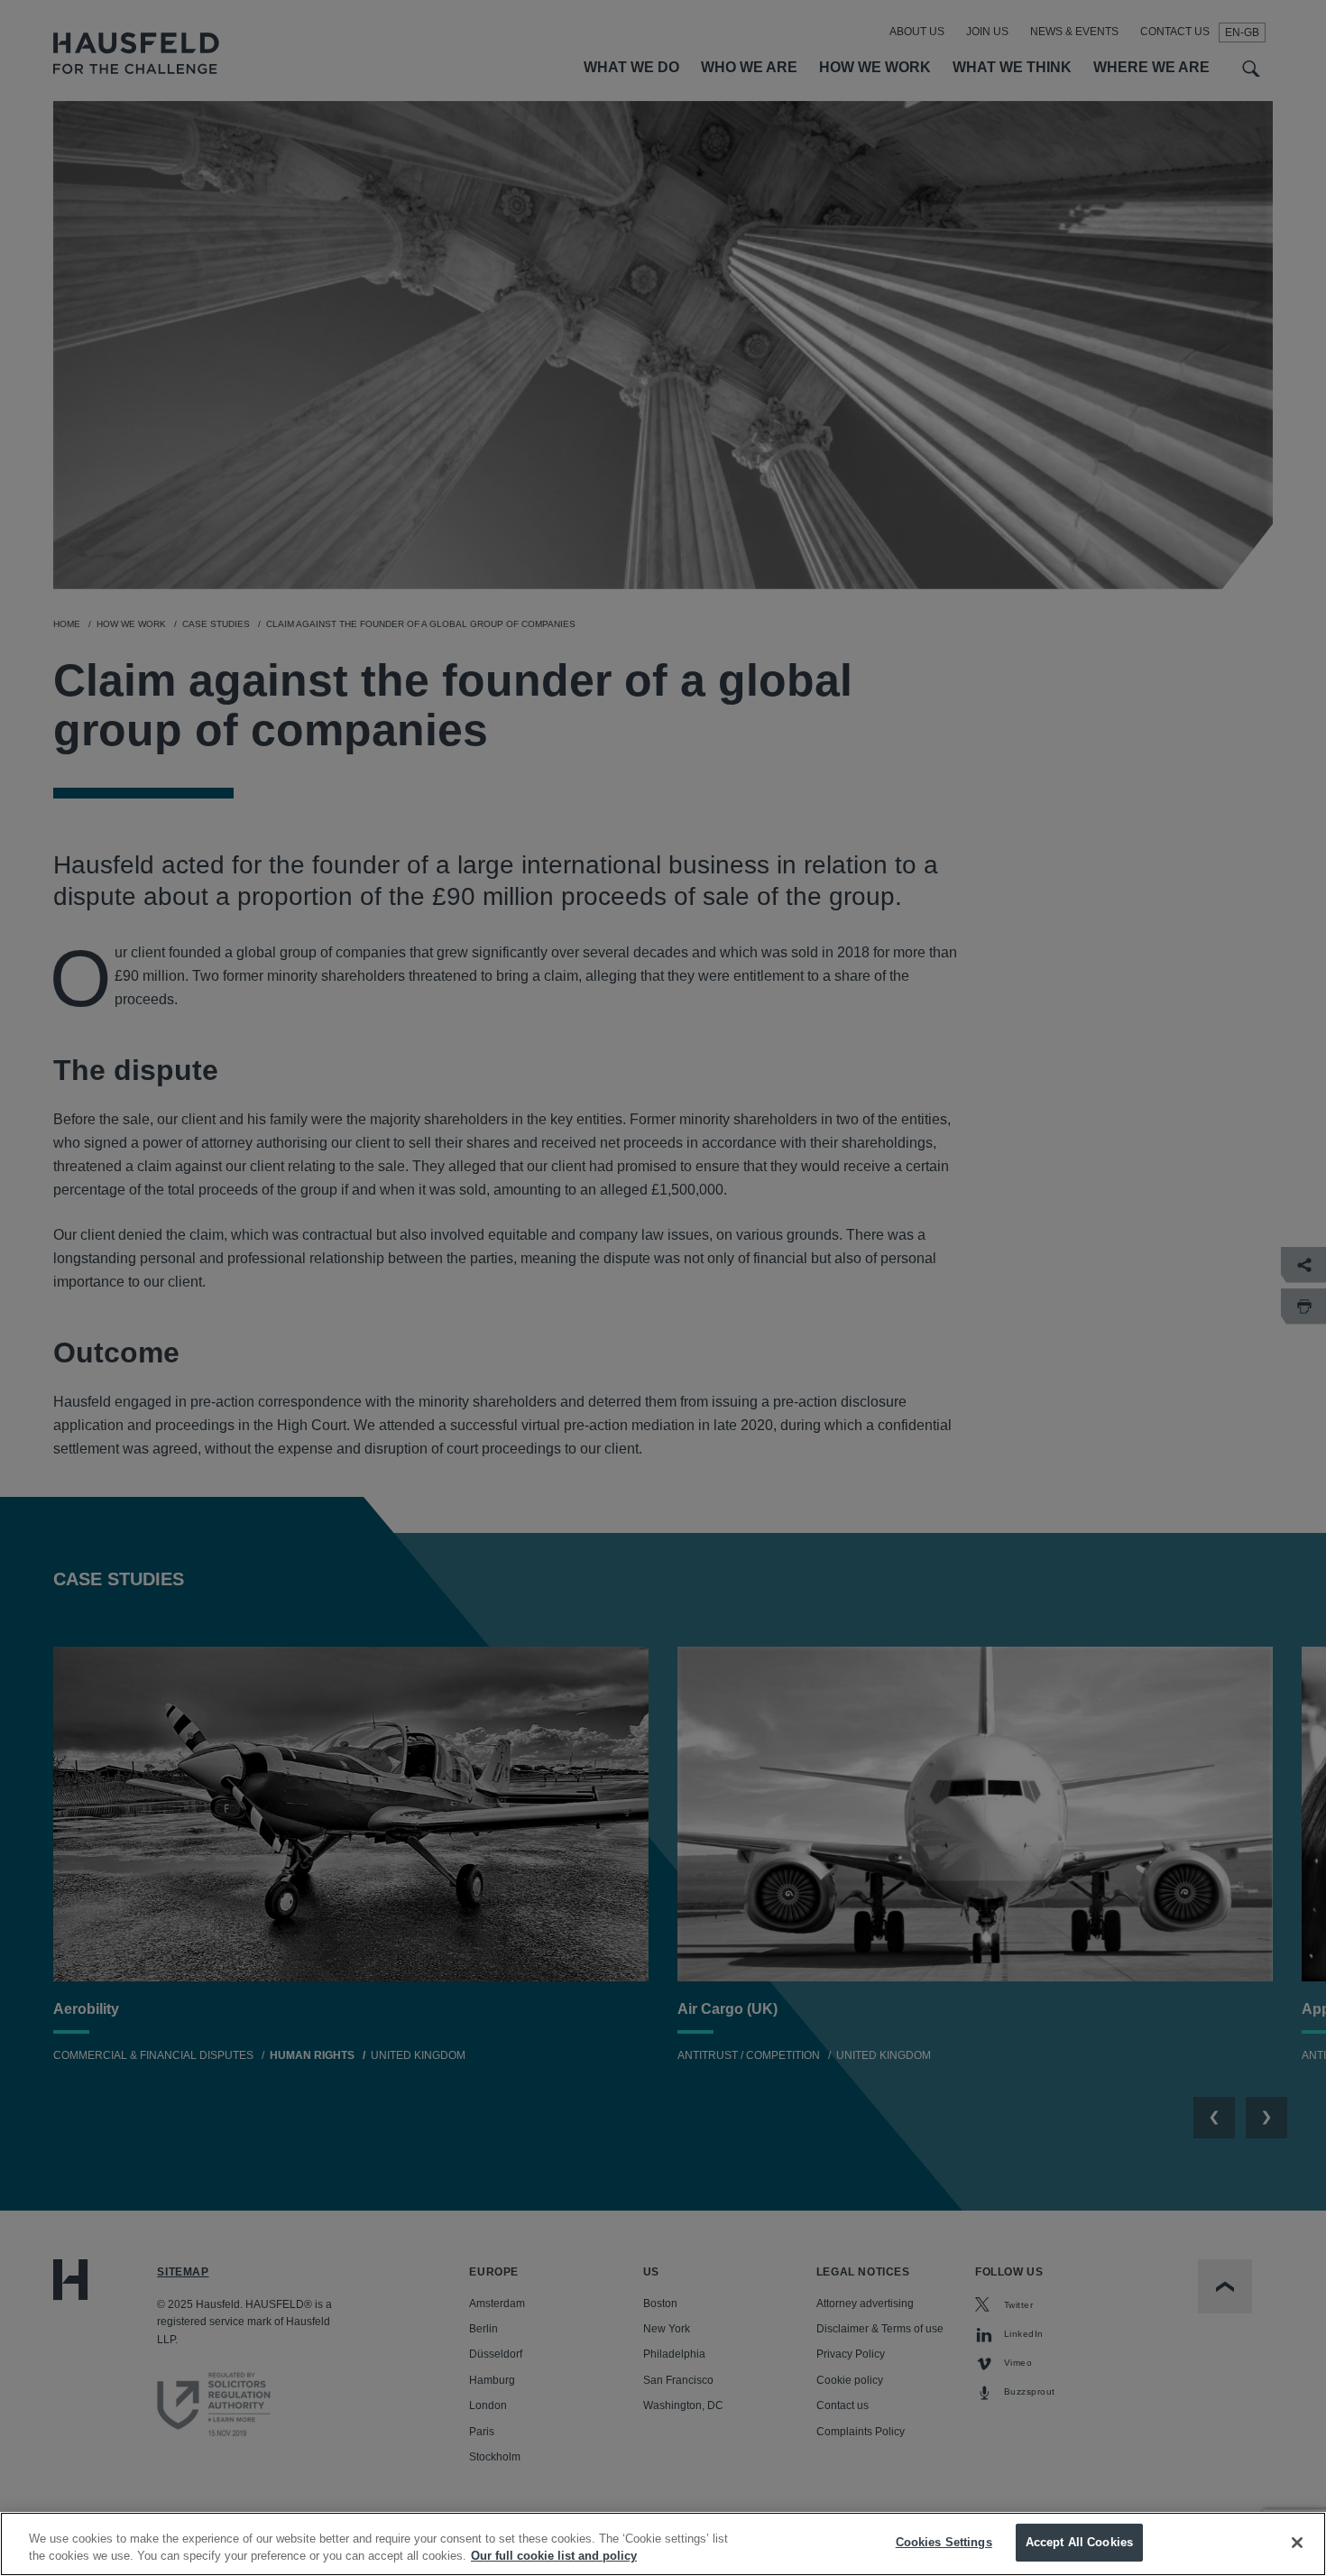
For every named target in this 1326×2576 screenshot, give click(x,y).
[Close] (1297, 2543)
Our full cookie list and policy (554, 2557)
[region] (663, 2544)
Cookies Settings (944, 2542)
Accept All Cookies (1079, 2542)
